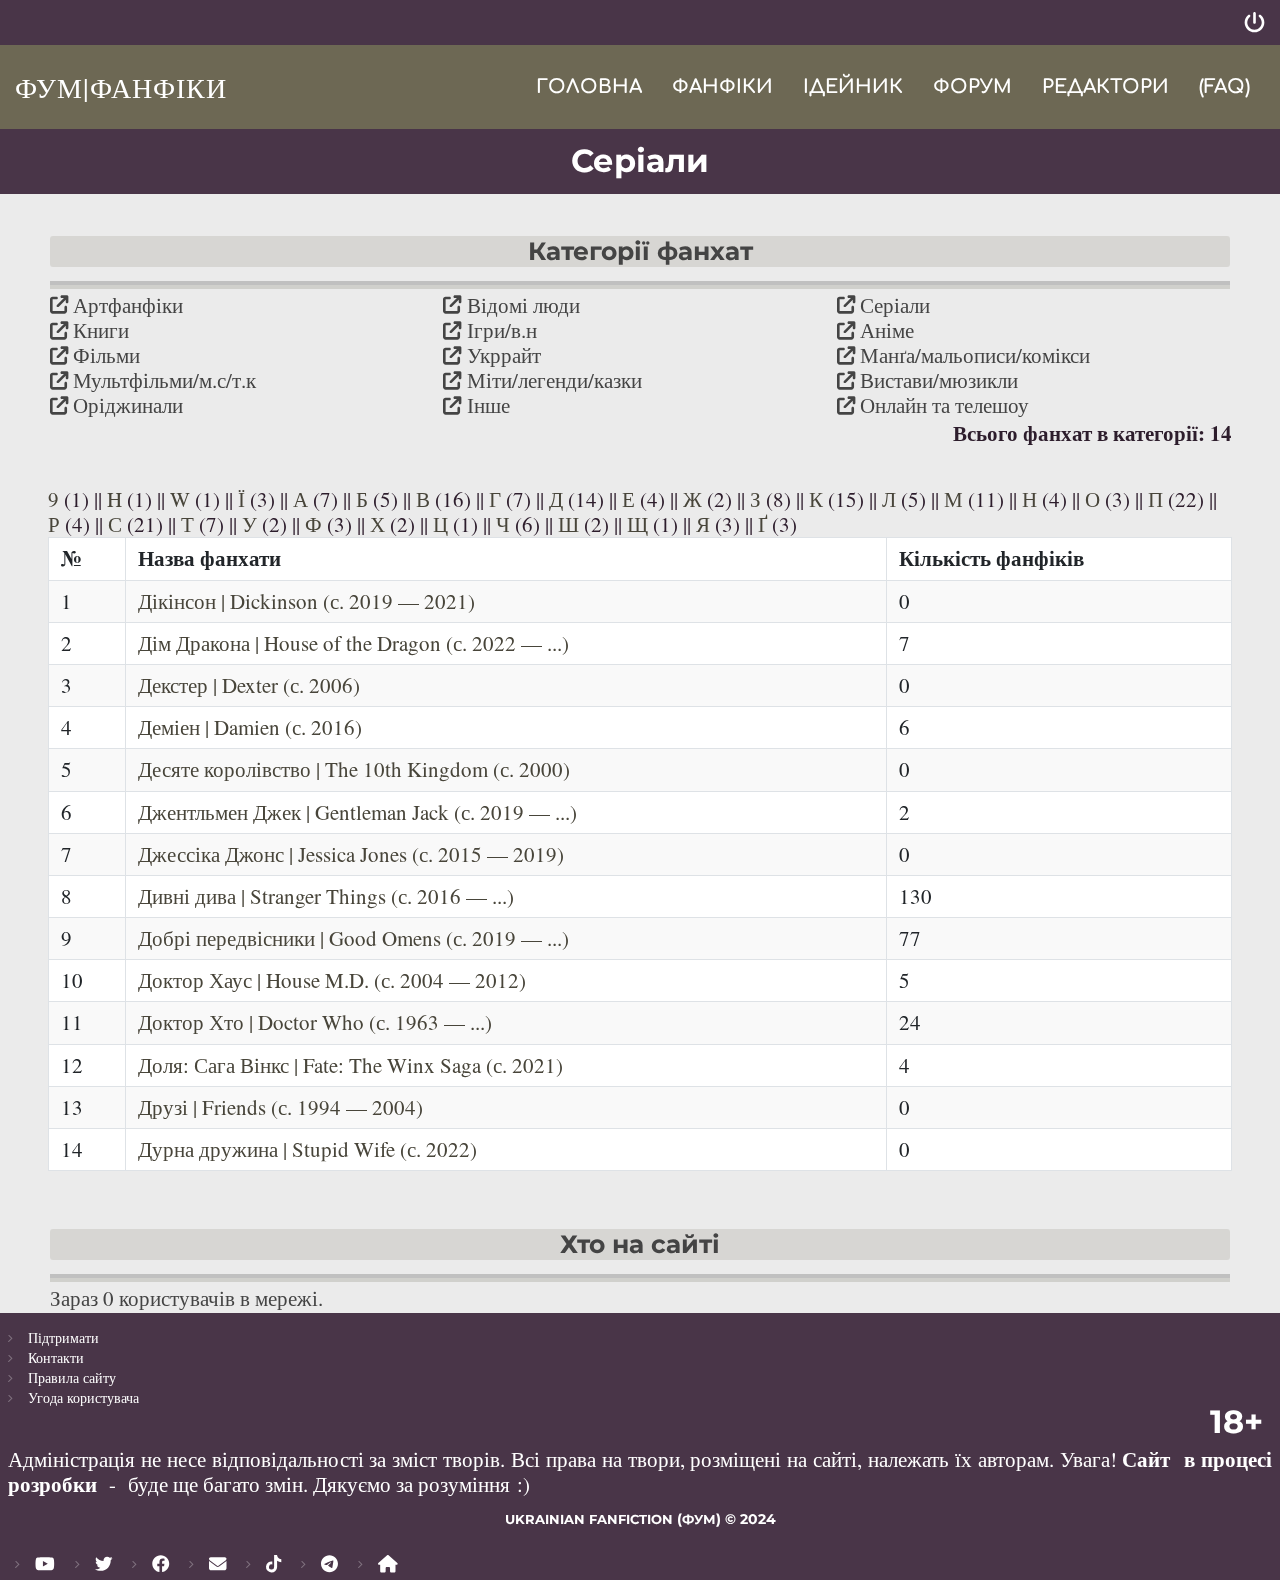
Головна (589, 86)
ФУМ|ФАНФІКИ (121, 87)
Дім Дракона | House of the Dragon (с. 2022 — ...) (353, 643)
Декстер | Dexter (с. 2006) (249, 685)
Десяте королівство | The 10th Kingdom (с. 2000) (354, 769)
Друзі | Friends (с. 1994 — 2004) (280, 1107)
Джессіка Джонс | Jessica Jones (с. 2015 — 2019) (351, 854)
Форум (972, 86)
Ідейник (853, 86)
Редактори (1105, 86)
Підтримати (63, 1337)
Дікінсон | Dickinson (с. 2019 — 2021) (306, 601)
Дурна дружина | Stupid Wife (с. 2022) (307, 1149)
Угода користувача (83, 1397)
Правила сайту (72, 1377)
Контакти (56, 1357)
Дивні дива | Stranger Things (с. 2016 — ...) (326, 896)
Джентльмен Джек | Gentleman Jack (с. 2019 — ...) (357, 812)
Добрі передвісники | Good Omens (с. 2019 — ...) (353, 938)
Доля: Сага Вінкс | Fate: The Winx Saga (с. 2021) (350, 1065)
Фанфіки (722, 86)
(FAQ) (1224, 86)
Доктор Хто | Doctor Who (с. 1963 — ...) (315, 1022)
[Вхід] (1254, 22)
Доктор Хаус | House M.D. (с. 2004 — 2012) (332, 980)
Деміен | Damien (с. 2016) (250, 727)
